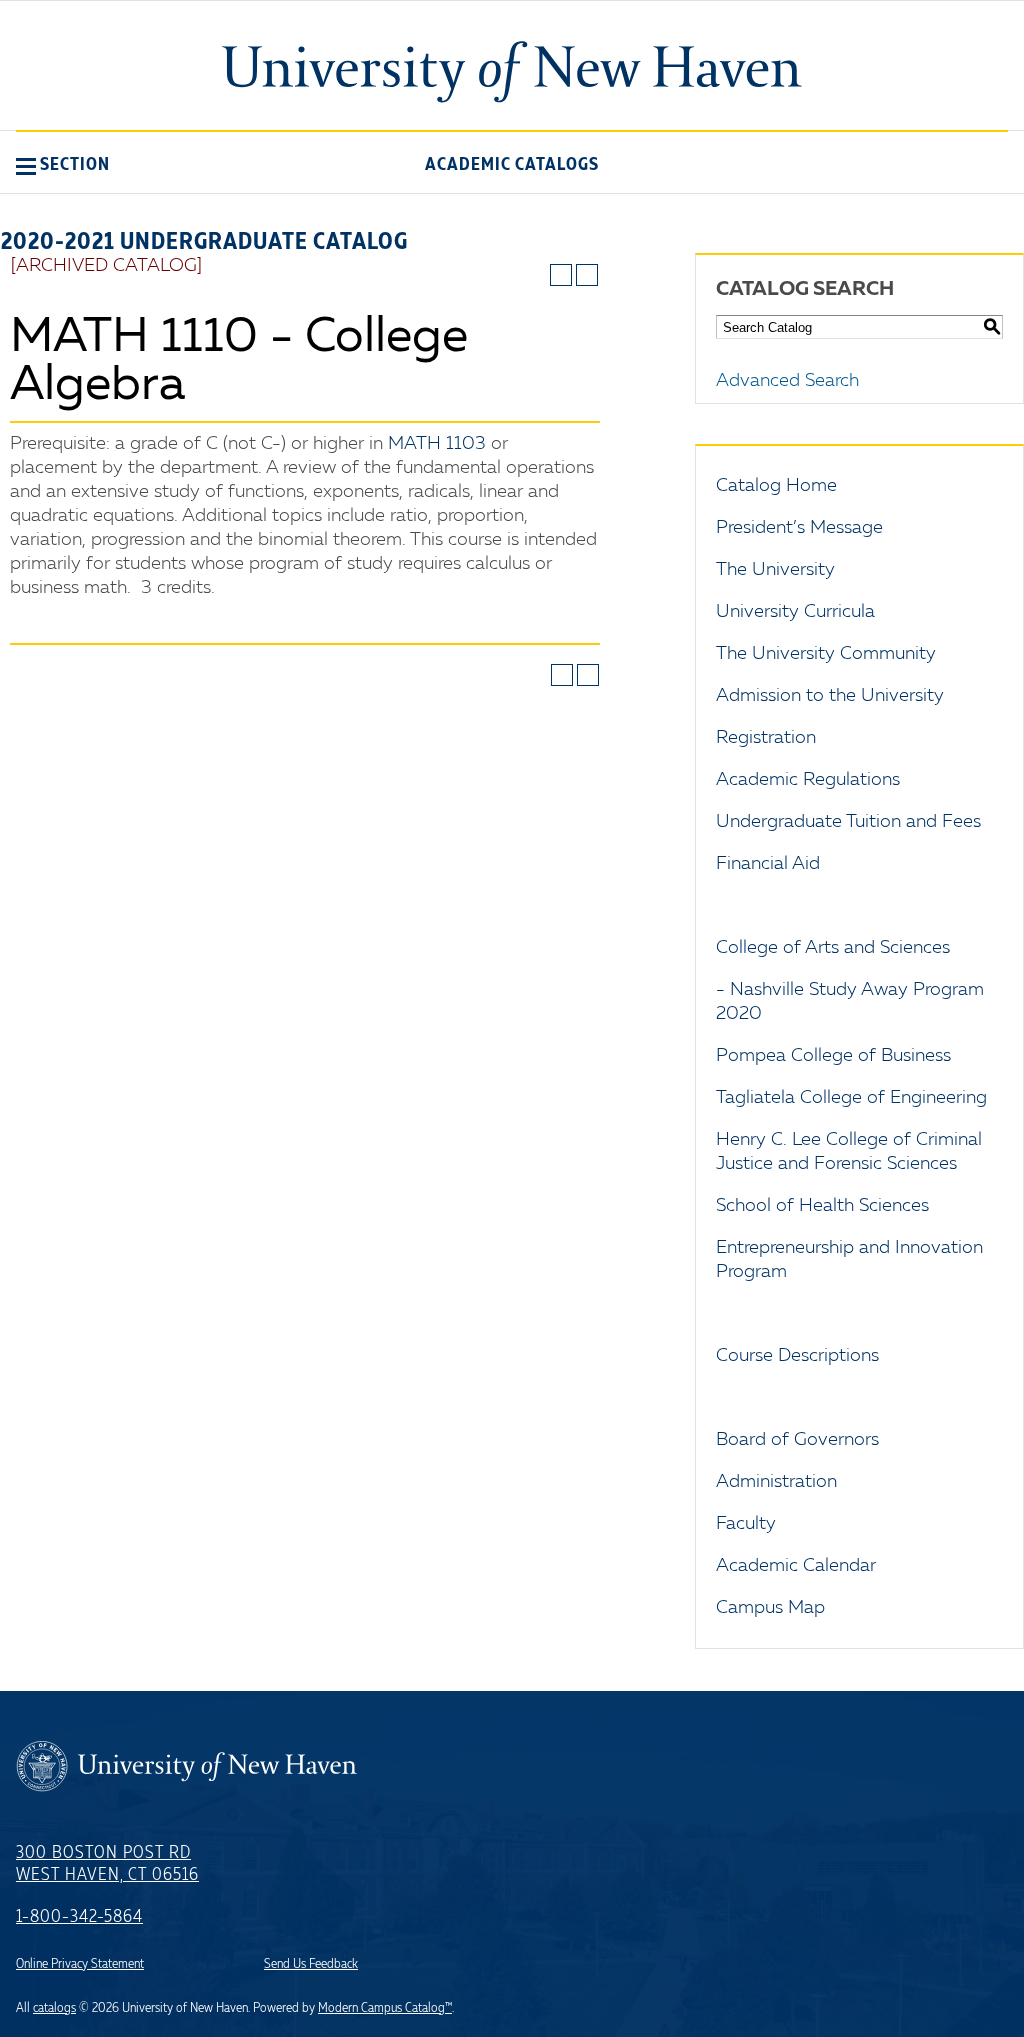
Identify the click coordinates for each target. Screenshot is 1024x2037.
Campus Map (770, 1608)
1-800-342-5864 (79, 1917)
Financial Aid (768, 864)
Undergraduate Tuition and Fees (848, 822)
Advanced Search (787, 381)
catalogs (54, 2008)
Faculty (746, 1524)
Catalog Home (776, 486)
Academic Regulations (808, 780)
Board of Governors (797, 1440)
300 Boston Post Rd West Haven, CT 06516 (107, 1864)
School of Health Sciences (822, 1206)
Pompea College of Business (833, 1056)
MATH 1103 (437, 444)
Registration (766, 738)
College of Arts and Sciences (833, 948)
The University (775, 570)
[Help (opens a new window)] (587, 275)
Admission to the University (830, 696)
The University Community (826, 654)
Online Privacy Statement (80, 1964)
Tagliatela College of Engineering (851, 1098)
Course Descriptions (797, 1356)
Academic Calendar (796, 1566)
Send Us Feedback (311, 1964)
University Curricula (795, 612)
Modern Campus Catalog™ (385, 2008)
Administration (776, 1482)
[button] (63, 164)
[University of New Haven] (512, 72)
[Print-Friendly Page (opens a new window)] (561, 275)
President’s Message (799, 528)
